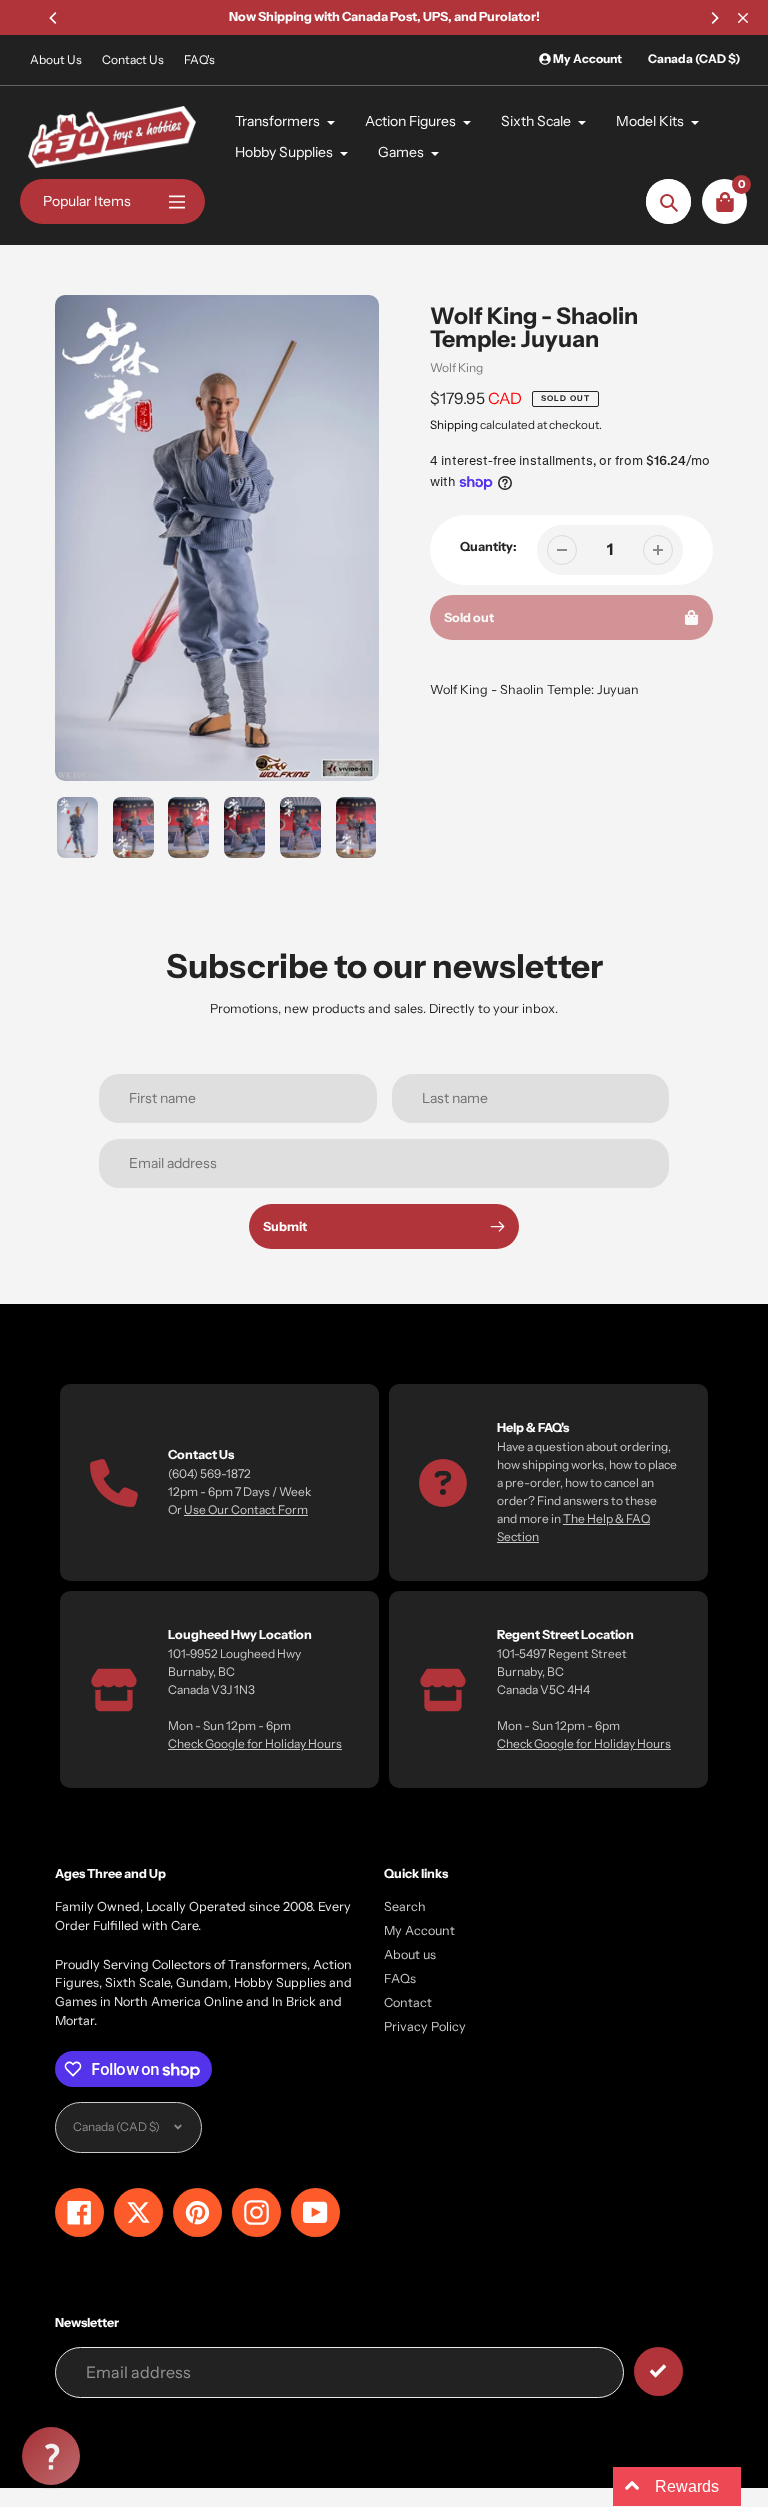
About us (410, 1954)
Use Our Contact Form (246, 1509)
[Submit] (658, 2371)
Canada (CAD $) (694, 58)
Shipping (454, 425)
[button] (51, 2456)
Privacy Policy (425, 2026)
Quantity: (488, 546)
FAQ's (199, 59)
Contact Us (133, 59)
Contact (408, 2002)
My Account (419, 1930)
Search (405, 1906)
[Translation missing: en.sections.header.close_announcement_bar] (743, 18)
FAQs (400, 1978)
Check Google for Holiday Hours (255, 1743)
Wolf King (456, 367)
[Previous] (54, 18)
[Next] (714, 18)
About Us (56, 59)
